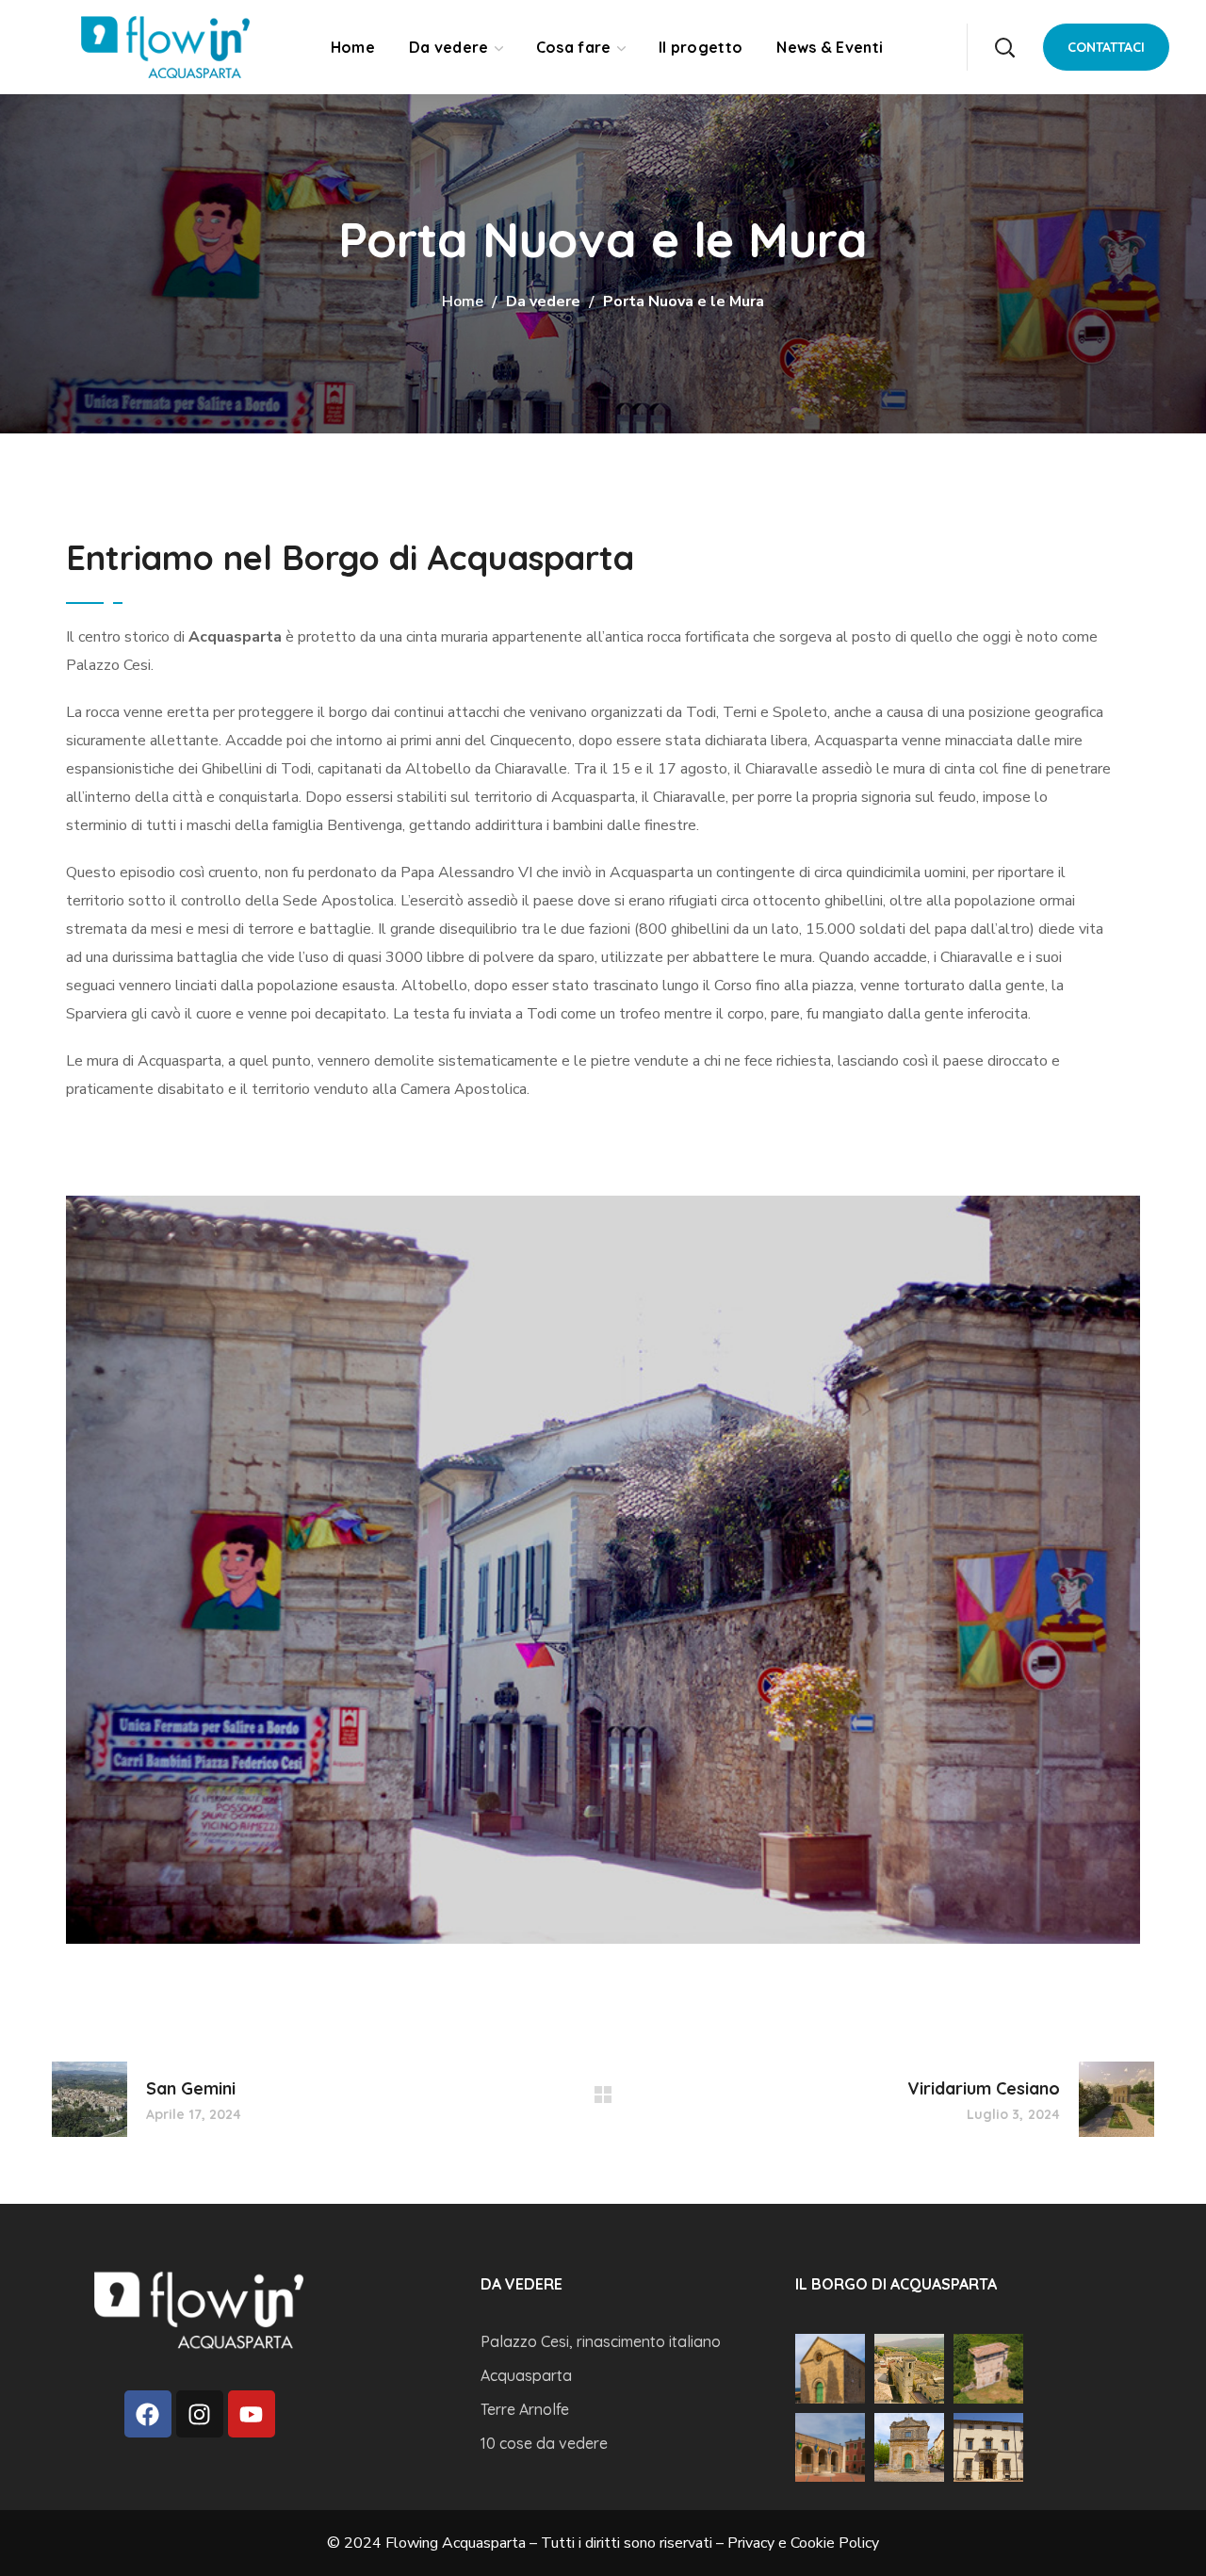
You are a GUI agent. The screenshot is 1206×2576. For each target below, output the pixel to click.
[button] (1004, 47)
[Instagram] (200, 2414)
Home (463, 302)
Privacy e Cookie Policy (803, 2543)
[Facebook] (148, 2414)
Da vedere (543, 302)
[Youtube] (252, 2414)
